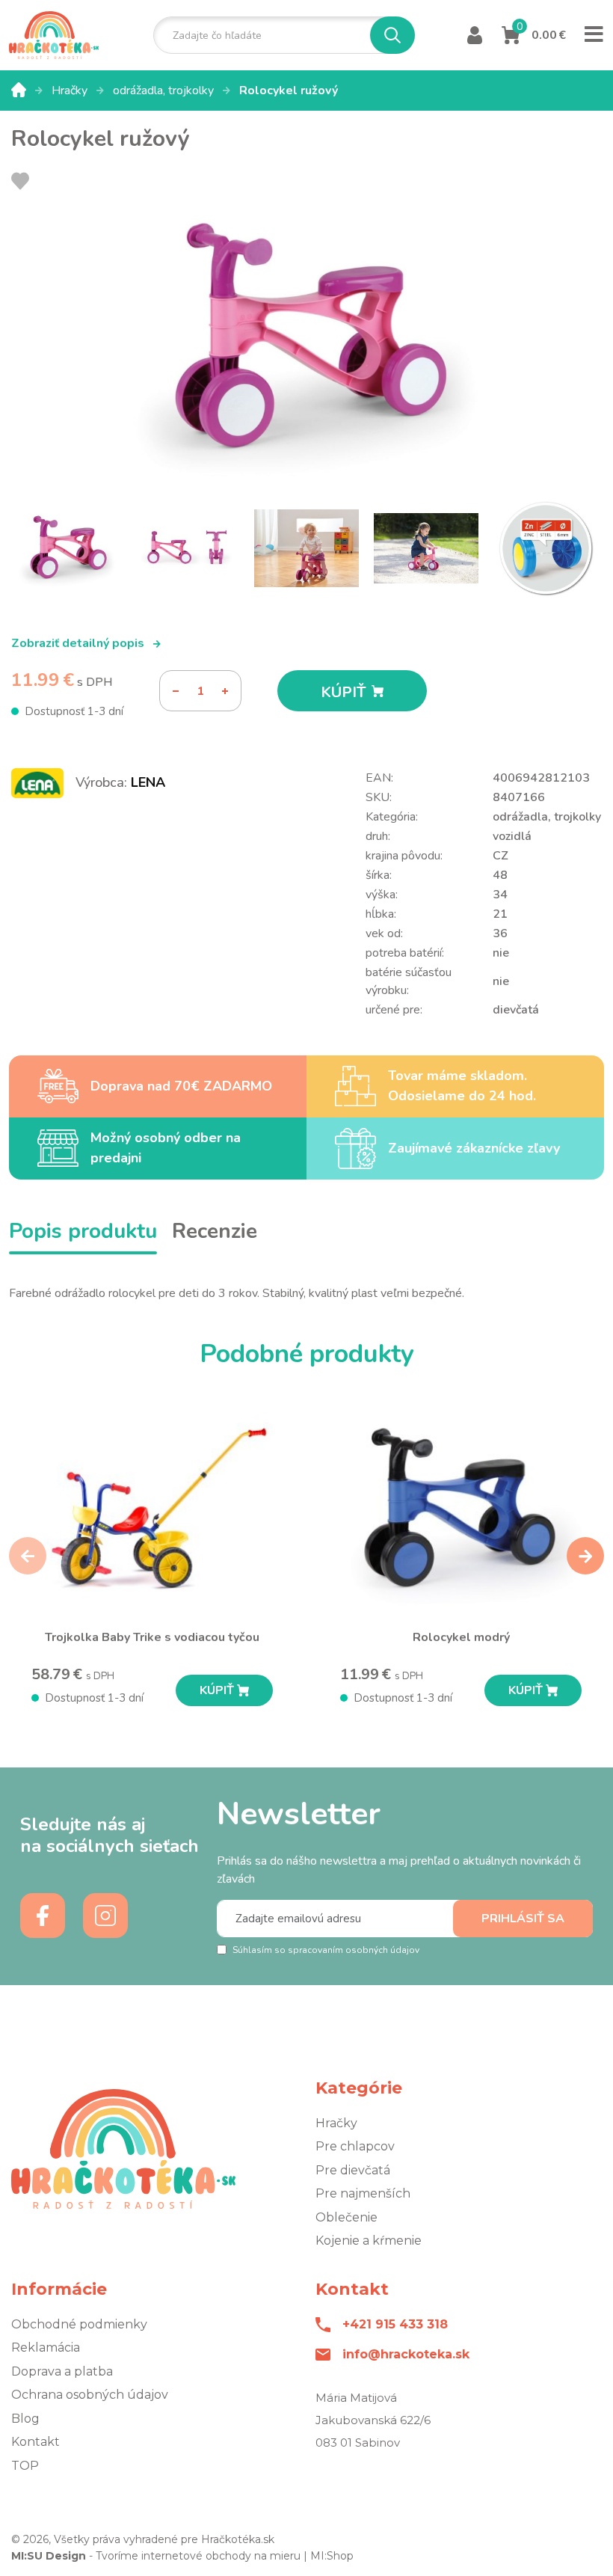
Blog (25, 2419)
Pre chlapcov (355, 2146)
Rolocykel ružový (289, 91)
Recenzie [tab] (215, 1231)
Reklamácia (46, 2347)
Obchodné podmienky (79, 2324)
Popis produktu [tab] (83, 1231)
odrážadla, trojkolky (165, 91)
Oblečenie (346, 2217)
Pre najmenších (363, 2193)
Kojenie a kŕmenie (369, 2241)
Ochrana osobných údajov (90, 2395)
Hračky (71, 91)
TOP (25, 2466)
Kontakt (36, 2442)
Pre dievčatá (353, 2170)
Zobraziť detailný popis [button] (79, 643)
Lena (148, 782)
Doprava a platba (62, 2371)
